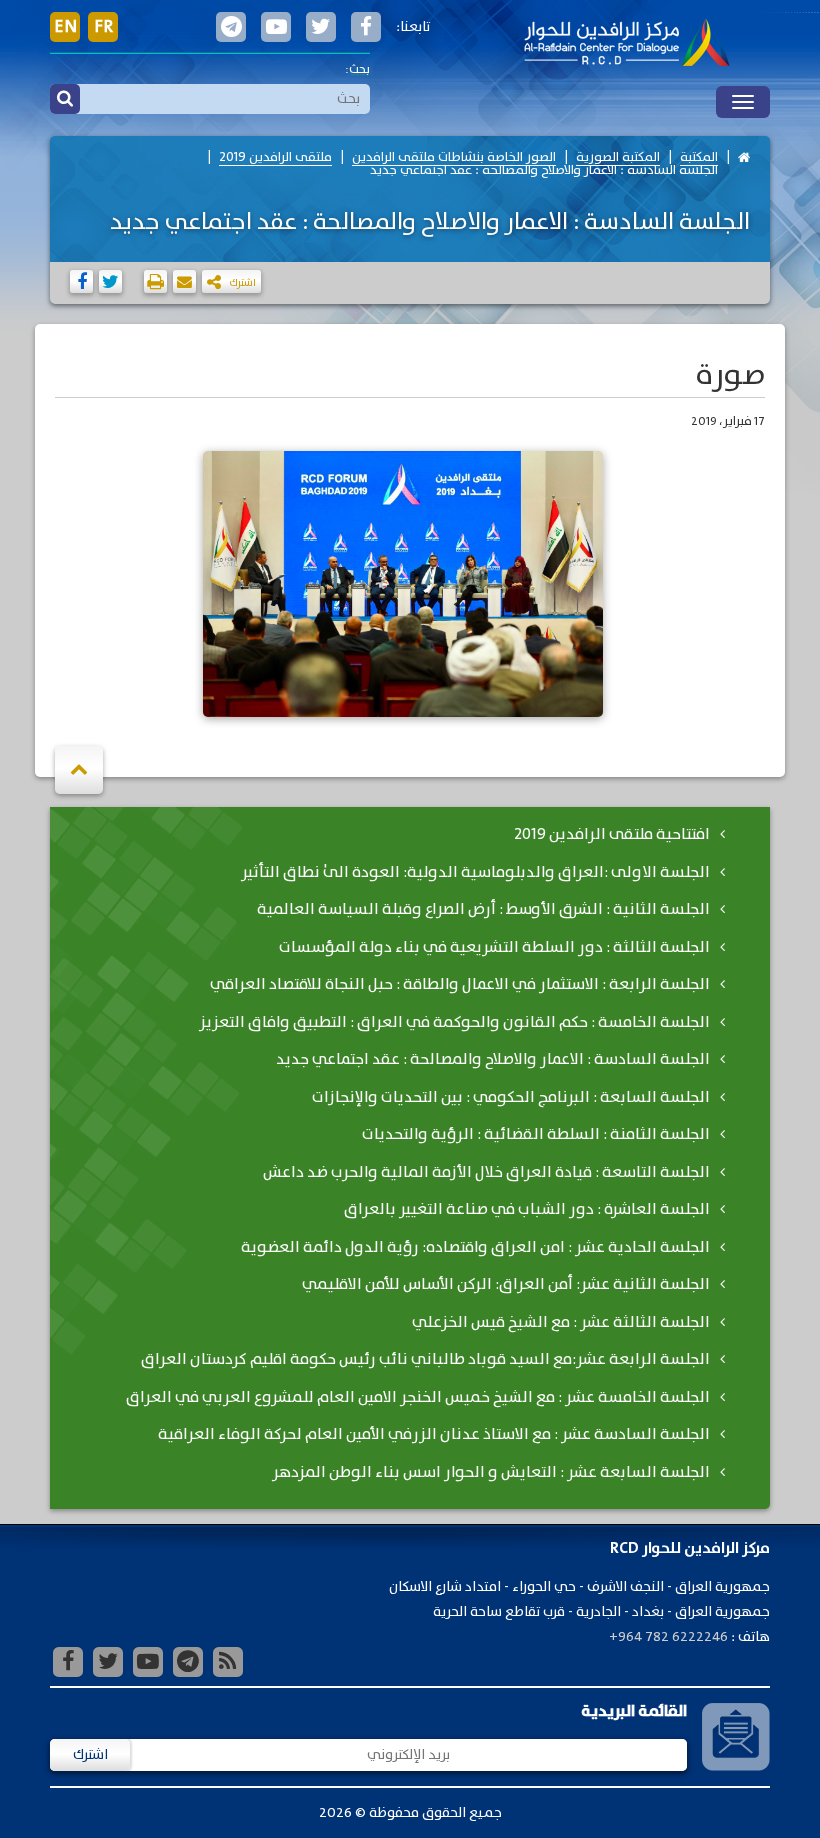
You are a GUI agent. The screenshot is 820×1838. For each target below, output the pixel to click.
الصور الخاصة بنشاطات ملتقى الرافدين (454, 157)
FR (103, 27)
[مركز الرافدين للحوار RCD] (626, 44)
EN (65, 27)
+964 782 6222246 (668, 1637)
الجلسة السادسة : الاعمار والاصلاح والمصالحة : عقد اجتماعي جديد (544, 170)
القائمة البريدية (634, 1711)
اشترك (90, 1755)
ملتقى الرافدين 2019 (275, 157)
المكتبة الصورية (618, 157)
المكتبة (699, 157)
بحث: (357, 69)
